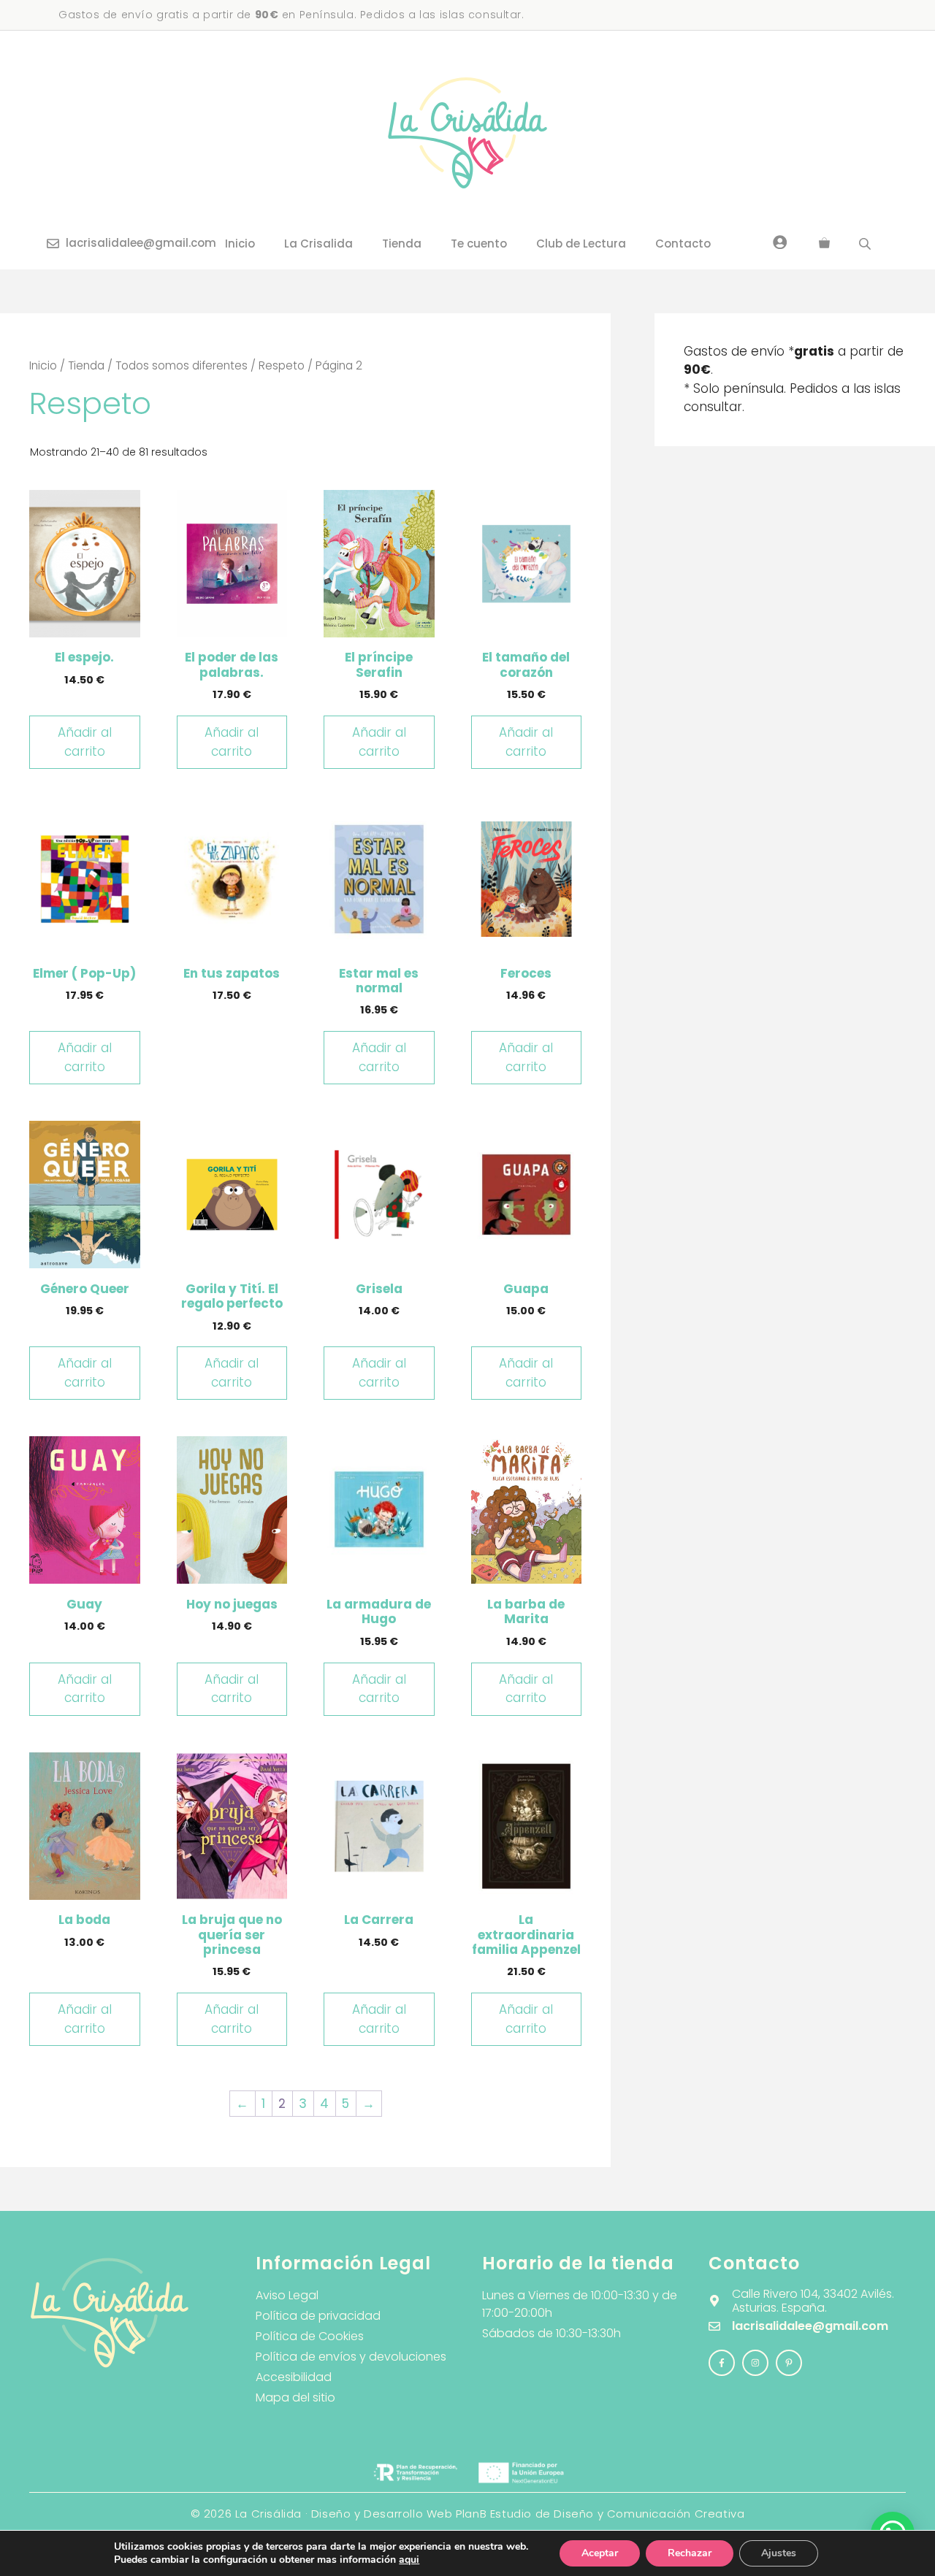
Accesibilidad (294, 2377)
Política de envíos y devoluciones (351, 2357)
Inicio (240, 244)
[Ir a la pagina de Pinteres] (789, 2363)
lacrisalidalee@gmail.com (141, 243)
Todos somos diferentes (182, 365)
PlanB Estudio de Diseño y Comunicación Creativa (600, 2514)
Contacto (683, 244)
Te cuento (479, 244)
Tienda (402, 244)
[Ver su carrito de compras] (824, 244)
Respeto (282, 365)
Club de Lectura (581, 244)
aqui (409, 2560)
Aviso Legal (287, 2295)
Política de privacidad (318, 2316)
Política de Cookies (310, 2336)
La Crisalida (318, 244)
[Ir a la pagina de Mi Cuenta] (780, 242)
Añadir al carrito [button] (85, 742)
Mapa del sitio (295, 2397)
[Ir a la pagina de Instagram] (722, 2363)
